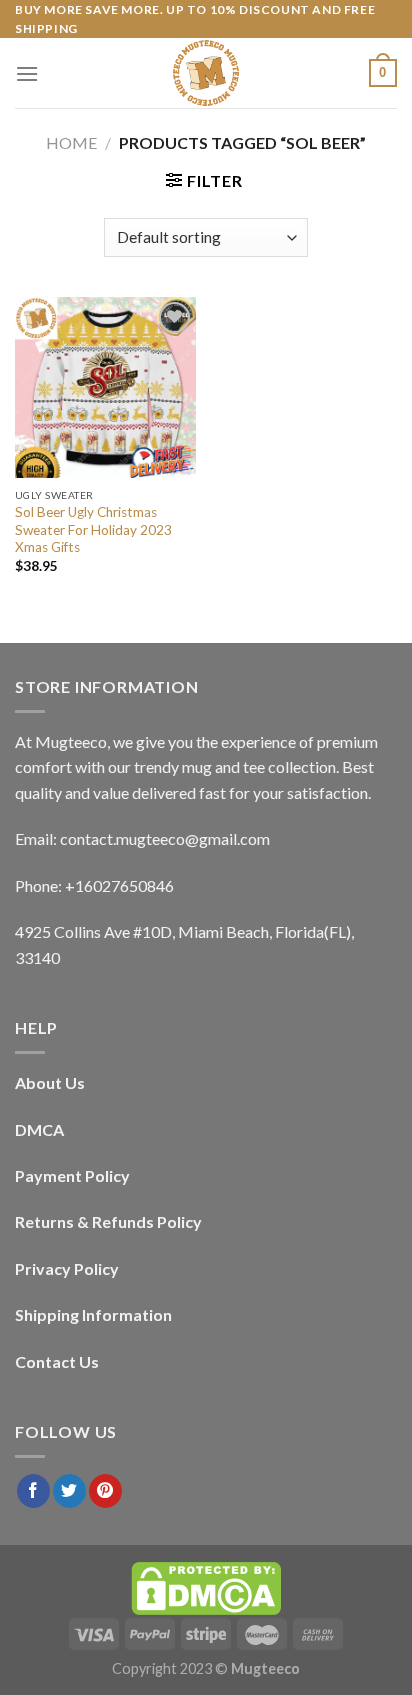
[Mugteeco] (206, 73)
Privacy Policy (67, 1268)
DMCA (39, 1129)
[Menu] (27, 73)
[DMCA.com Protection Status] (206, 1587)
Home (71, 142)
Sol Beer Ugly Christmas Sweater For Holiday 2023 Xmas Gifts (93, 529)
